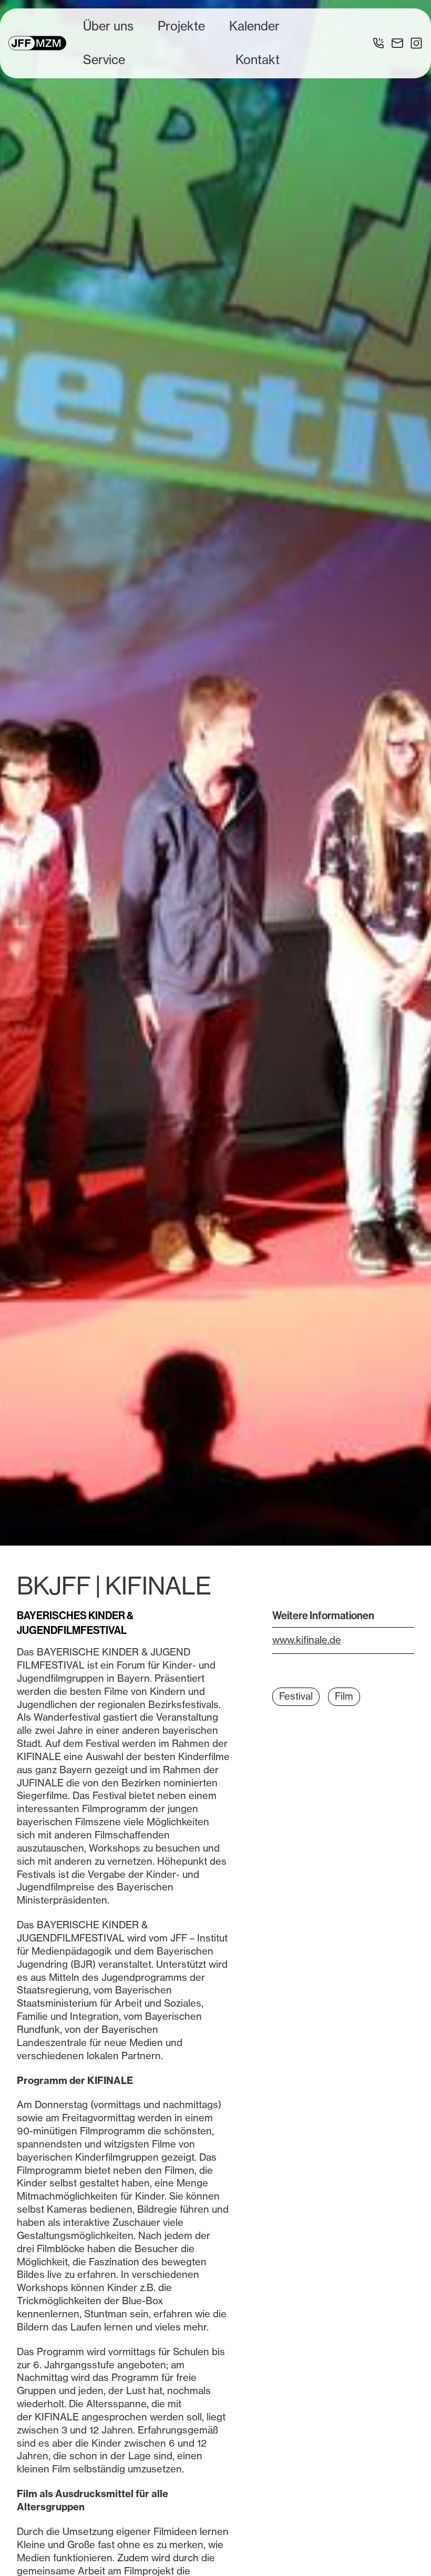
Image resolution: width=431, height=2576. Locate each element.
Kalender (254, 26)
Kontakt (258, 60)
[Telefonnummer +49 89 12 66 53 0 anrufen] (378, 43)
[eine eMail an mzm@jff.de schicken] (397, 43)
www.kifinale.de (307, 1640)
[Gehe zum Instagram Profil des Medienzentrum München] (416, 43)
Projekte (181, 26)
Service (104, 60)
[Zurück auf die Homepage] (37, 43)
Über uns (108, 26)
